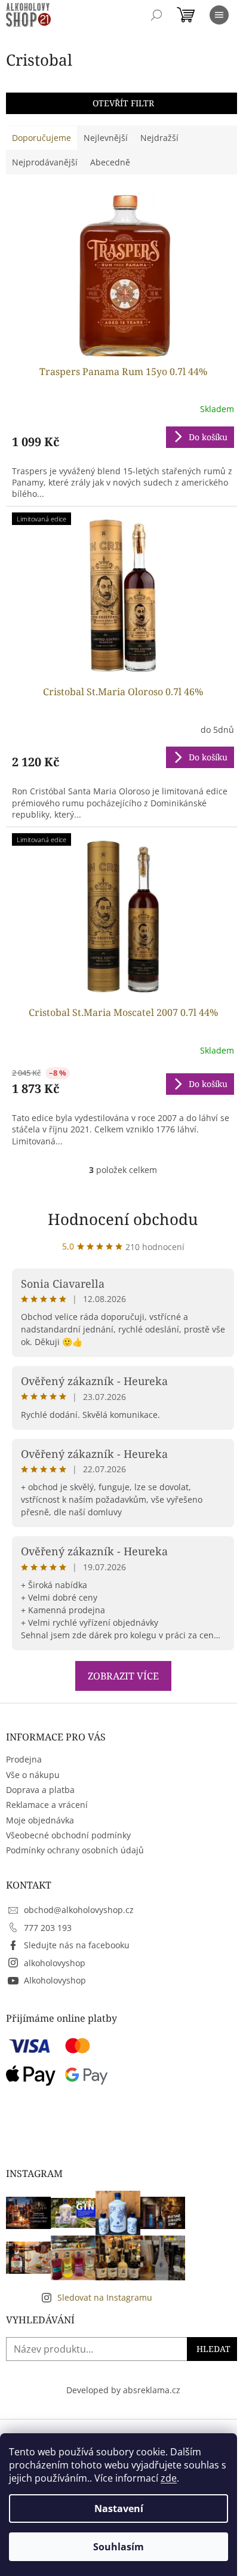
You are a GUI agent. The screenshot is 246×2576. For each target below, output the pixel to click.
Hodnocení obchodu (123, 1219)
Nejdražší (159, 138)
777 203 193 (48, 1928)
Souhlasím (119, 2547)
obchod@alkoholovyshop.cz (79, 1910)
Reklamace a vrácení (47, 1805)
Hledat (213, 2349)
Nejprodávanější (45, 162)
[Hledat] (156, 15)
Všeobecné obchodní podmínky (68, 1835)
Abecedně (110, 162)
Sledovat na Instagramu (105, 2297)
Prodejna (24, 1759)
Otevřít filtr (123, 103)
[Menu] (219, 15)
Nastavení (119, 2509)
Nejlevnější (106, 138)
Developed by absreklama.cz (123, 2390)
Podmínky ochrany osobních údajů (75, 1850)
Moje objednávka (40, 1820)
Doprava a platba (40, 1790)
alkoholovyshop (55, 1963)
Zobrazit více (123, 1676)
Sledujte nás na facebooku (77, 1945)
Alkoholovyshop (55, 1980)
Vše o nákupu (33, 1775)
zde (169, 2478)
